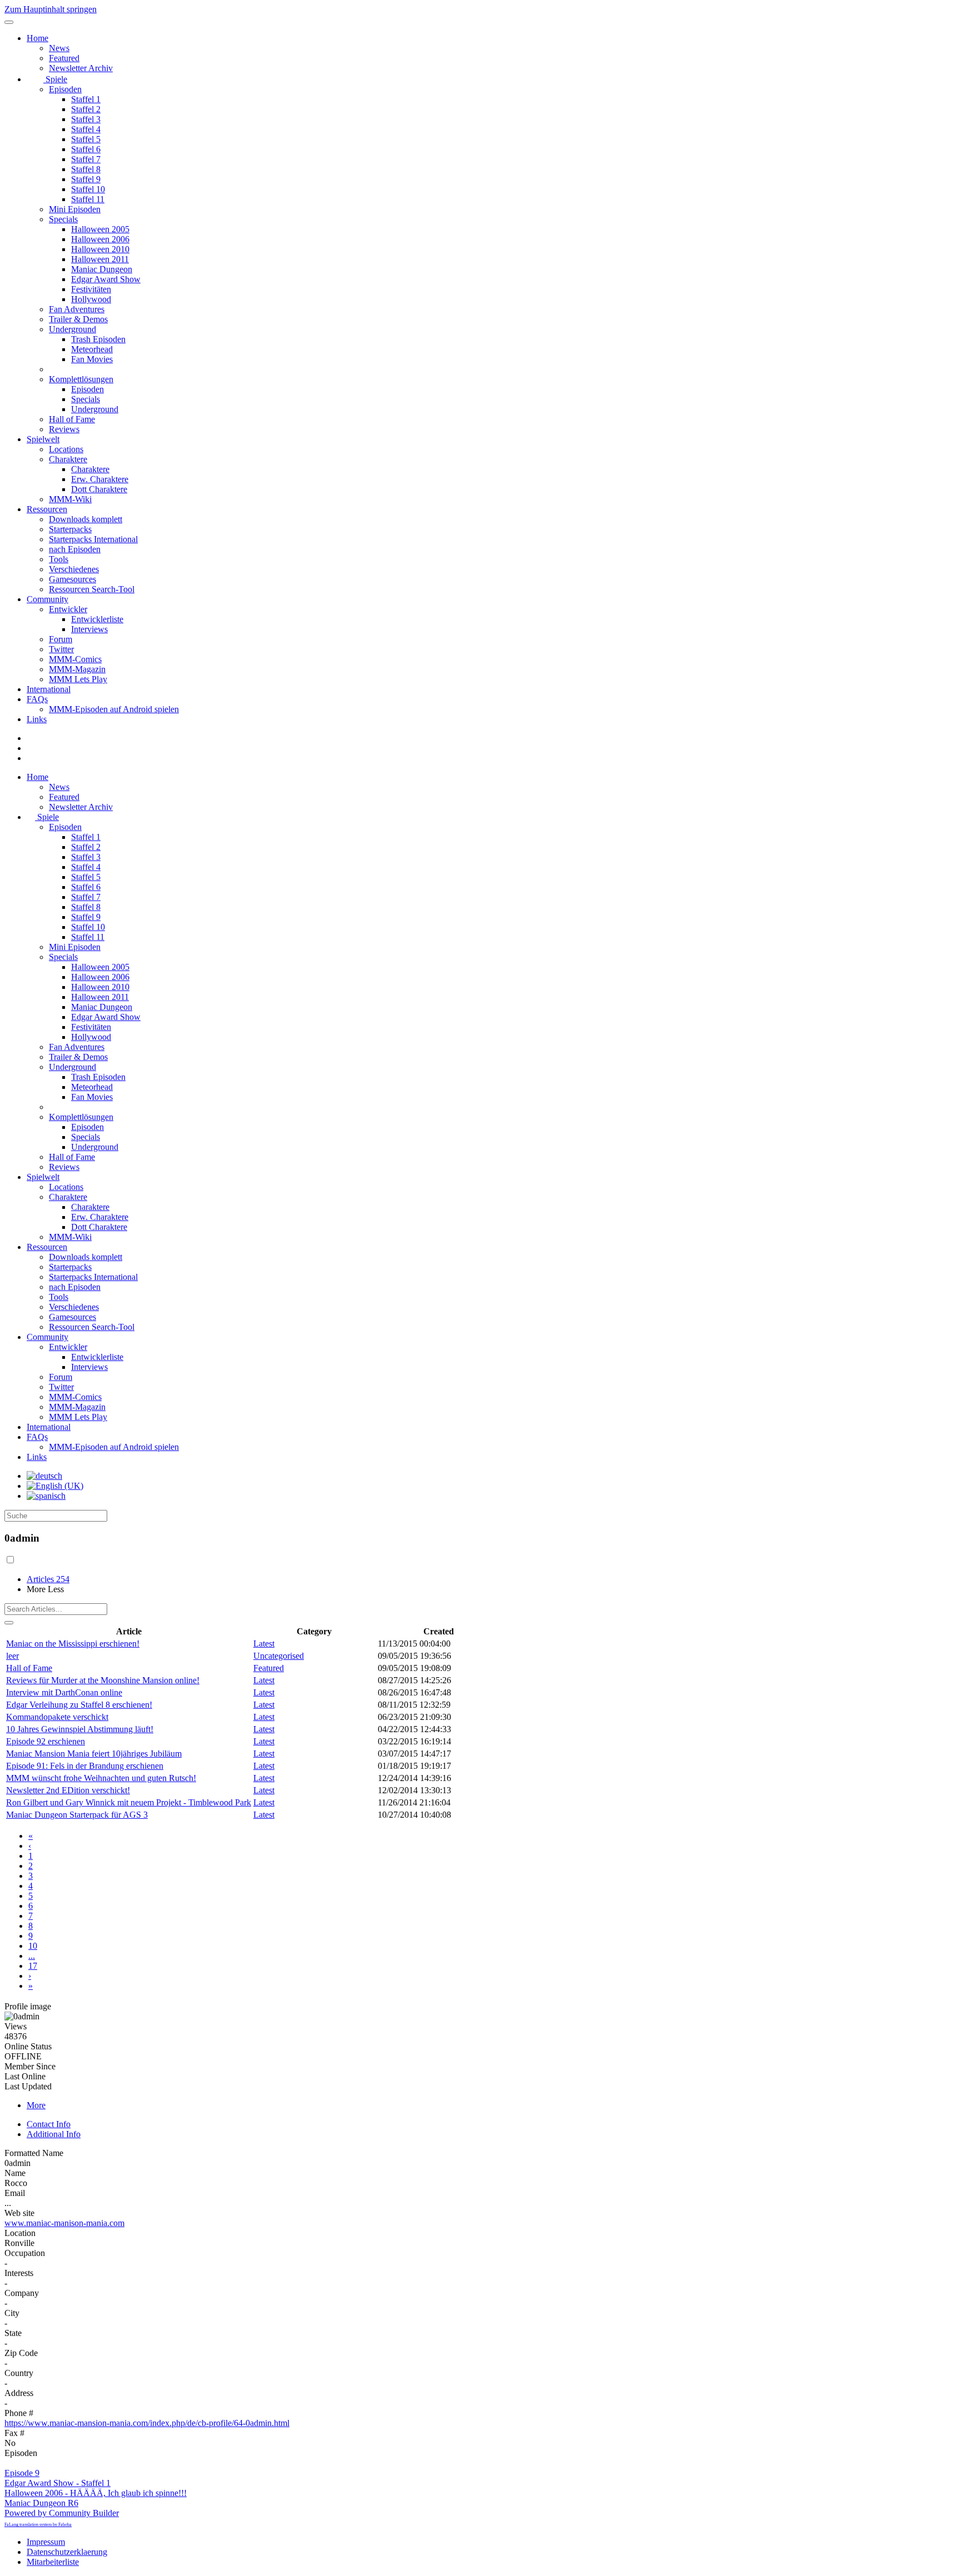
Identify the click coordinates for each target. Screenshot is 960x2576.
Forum (61, 639)
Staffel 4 (86, 129)
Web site (19, 2213)
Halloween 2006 (100, 239)
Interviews (89, 629)
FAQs (37, 699)
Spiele (55, 79)
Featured (64, 58)
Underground (72, 329)
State (13, 2333)
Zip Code (21, 2353)
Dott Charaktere (99, 489)
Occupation (25, 2253)
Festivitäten (91, 289)
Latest (264, 1644)
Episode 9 (22, 2473)
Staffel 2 (86, 109)
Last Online (25, 2076)
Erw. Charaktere (100, 479)
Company (22, 2293)
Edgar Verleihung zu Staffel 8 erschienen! (79, 1705)
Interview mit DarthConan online (64, 1692)
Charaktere (68, 459)
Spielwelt (43, 439)
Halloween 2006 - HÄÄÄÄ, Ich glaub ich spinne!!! (96, 2493)
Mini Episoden (75, 209)
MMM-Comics (75, 659)
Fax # (14, 2433)
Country (19, 2373)
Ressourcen (47, 509)
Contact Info (49, 2124)
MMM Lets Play (78, 679)
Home (37, 38)
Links (37, 719)
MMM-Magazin (77, 669)
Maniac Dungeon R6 (41, 2503)
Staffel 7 (86, 159)
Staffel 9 (86, 179)
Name (15, 2173)
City (12, 2313)
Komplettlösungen (81, 379)
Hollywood (91, 299)
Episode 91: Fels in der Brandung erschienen (85, 1766)
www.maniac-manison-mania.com (64, 2223)
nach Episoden (75, 549)
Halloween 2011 (100, 259)
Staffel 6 (86, 149)
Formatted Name (34, 2153)
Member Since (30, 2066)
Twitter (61, 649)
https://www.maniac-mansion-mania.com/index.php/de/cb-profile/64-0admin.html (147, 2423)
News (59, 48)
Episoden (65, 89)
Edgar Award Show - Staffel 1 (57, 2483)
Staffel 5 (86, 139)
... (32, 1956)
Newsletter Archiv (81, 68)
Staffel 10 (88, 189)
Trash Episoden (98, 339)
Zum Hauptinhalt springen (51, 9)
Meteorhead (92, 349)
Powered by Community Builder (62, 2513)
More (36, 2105)
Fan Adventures (77, 309)
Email (15, 2193)
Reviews (64, 429)
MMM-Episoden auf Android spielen (114, 709)
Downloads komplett (86, 519)
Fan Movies (92, 359)
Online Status (28, 2046)
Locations (66, 449)
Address (19, 2393)
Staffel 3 (86, 119)
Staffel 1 (86, 99)
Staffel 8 (86, 169)
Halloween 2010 (100, 249)
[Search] (9, 1623)
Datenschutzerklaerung (67, 2552)
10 (33, 1946)
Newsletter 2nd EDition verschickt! (68, 1790)
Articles (48, 1579)
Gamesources (72, 579)
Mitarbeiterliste (53, 2562)
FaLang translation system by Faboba (38, 2525)
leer (12, 1656)
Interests (19, 2273)
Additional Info (54, 2134)
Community (47, 599)
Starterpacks (70, 529)
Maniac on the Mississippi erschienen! (73, 1644)
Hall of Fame (72, 419)
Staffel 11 (88, 199)
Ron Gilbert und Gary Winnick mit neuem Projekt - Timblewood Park (129, 1802)
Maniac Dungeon (102, 269)
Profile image (28, 2006)
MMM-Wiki (70, 499)
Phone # (19, 2413)
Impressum (46, 2542)
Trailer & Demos (78, 319)
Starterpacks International (93, 539)
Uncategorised (279, 1656)
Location (20, 2233)
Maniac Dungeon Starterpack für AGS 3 (77, 1815)
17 (33, 1966)
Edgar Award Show (106, 279)
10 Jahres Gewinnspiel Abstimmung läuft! (80, 1729)
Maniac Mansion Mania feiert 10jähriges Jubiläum (94, 1754)
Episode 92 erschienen (46, 1741)
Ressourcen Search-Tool (92, 589)
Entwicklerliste (97, 619)
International (49, 689)
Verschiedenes (74, 569)
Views (16, 2026)
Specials (63, 219)
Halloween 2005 (100, 229)
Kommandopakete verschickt (57, 1717)
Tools (59, 559)
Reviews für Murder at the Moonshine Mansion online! (103, 1680)
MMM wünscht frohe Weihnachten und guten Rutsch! (101, 1778)
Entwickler (68, 609)
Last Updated (28, 2086)
